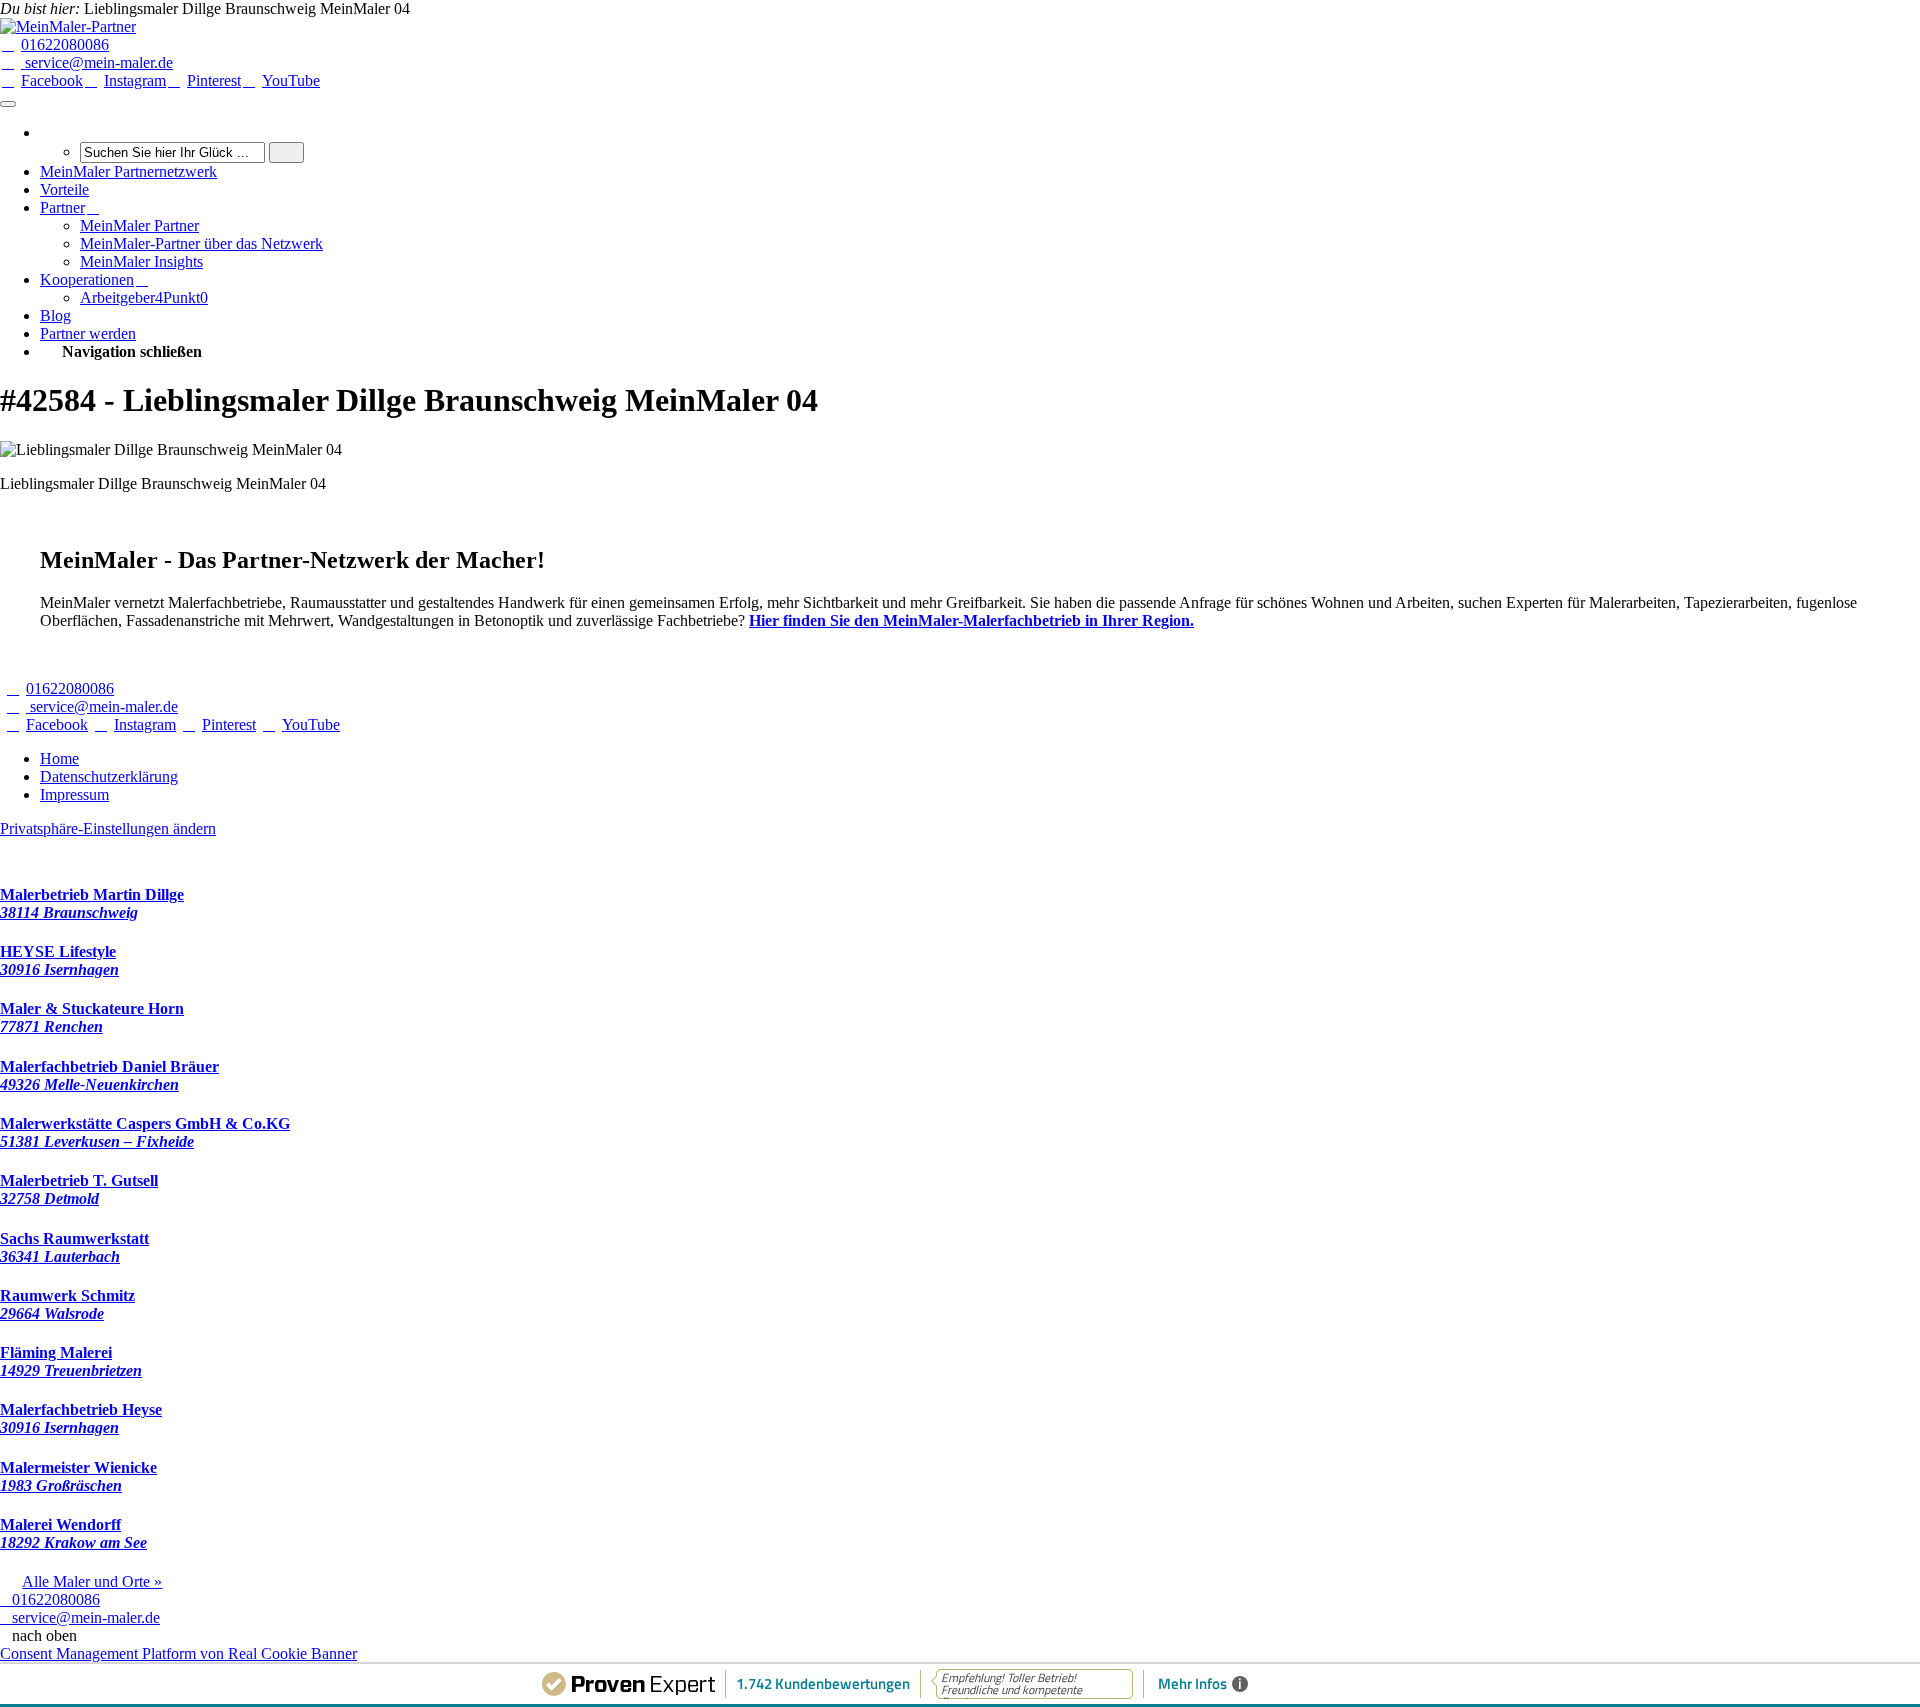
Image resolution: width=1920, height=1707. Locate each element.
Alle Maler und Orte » (92, 1581)
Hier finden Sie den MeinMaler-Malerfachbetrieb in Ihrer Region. (971, 620)
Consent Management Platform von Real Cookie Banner (178, 1653)
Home (59, 758)
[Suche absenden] (286, 152)
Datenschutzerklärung (109, 776)
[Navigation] (8, 104)
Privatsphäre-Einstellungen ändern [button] (108, 828)
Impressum (74, 794)
